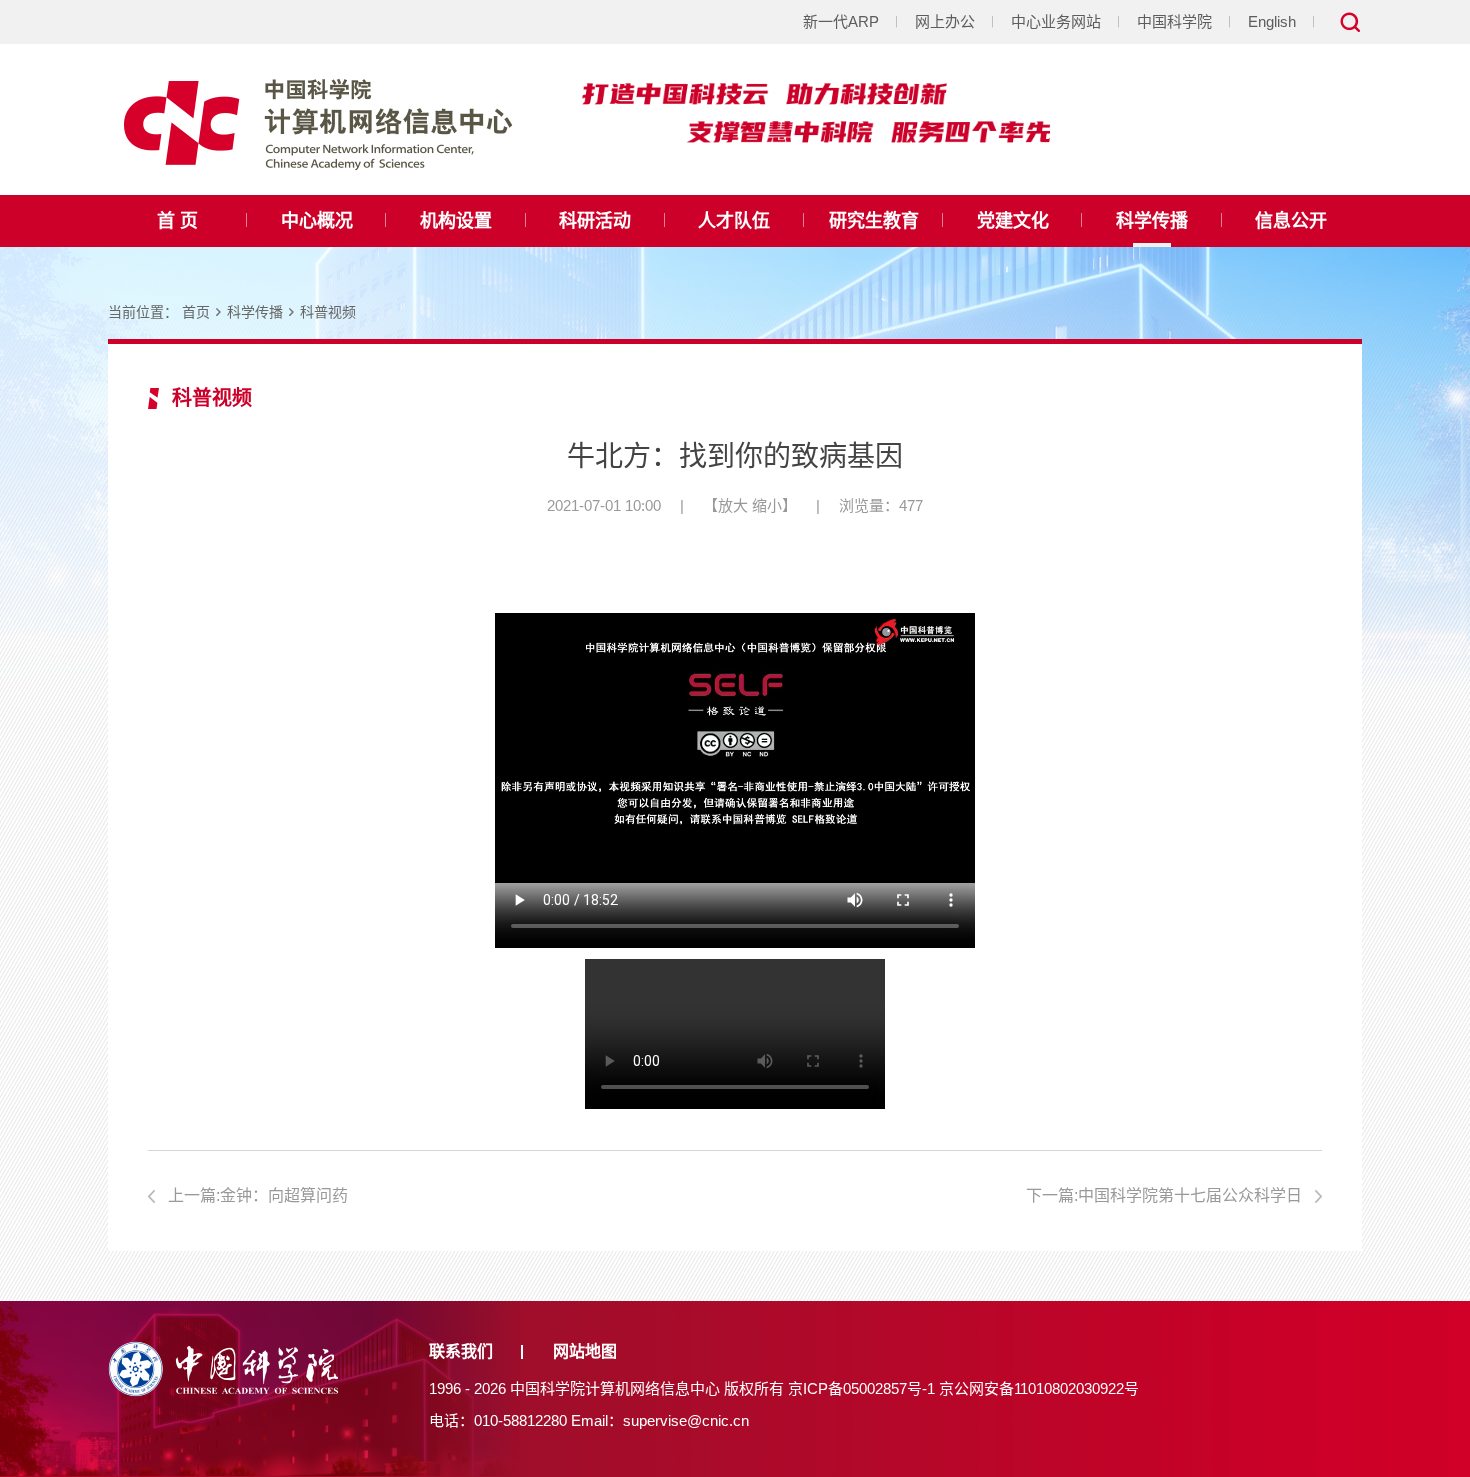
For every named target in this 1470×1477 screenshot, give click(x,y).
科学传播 (1152, 221)
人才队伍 (734, 221)
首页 (196, 312)
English (1272, 21)
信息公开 (1291, 221)
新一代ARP (841, 21)
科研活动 (595, 221)
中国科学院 (1174, 21)
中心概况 (317, 221)
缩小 (767, 505)
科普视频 (328, 312)
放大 (733, 505)
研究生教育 (874, 221)
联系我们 (461, 1351)
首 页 (177, 221)
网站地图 (585, 1351)
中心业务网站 (1056, 21)
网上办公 (945, 21)
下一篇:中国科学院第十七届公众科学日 (1164, 1195)
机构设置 (456, 221)
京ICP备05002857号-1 (861, 1388)
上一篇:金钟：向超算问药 (258, 1195)
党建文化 (1013, 221)
